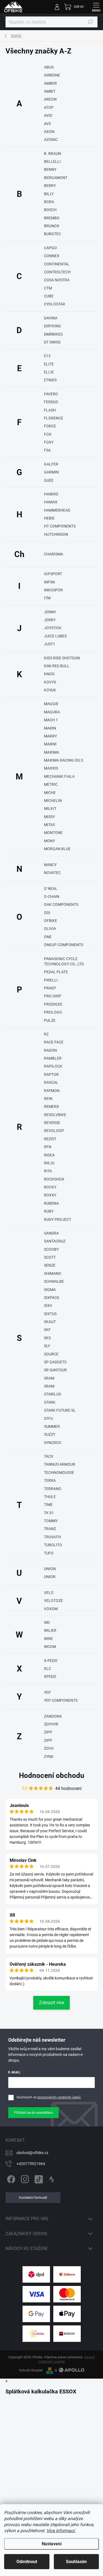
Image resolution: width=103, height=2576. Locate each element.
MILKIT (50, 808)
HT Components (60, 526)
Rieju (49, 1163)
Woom (50, 1647)
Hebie (49, 518)
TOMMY (51, 1521)
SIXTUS (50, 1314)
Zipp (48, 1740)
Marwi (50, 744)
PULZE (50, 1020)
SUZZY (50, 1434)
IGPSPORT (53, 574)
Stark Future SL (60, 1410)
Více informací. (61, 2531)
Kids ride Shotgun (62, 658)
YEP (47, 1692)
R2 (46, 1034)
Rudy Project (58, 1219)
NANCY (50, 865)
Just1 (50, 644)
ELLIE (49, 372)
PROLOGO (53, 1012)
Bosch (50, 210)
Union (50, 1569)
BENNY (50, 169)
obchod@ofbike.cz (32, 2153)
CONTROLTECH (57, 272)
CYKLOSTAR (55, 304)
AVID (48, 115)
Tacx (49, 1456)
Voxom (51, 1609)
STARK (50, 1402)
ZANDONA (53, 1716)
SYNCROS (52, 1443)
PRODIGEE (53, 1004)
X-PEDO (51, 1661)
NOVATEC (52, 873)
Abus (49, 67)
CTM (48, 288)
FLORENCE (54, 418)
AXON (49, 132)
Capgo (50, 248)
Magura (52, 712)
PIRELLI (51, 980)
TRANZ (50, 1529)
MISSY (49, 817)
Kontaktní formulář (33, 2198)
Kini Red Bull (57, 666)
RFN (48, 1147)
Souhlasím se (49, 2097)
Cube (49, 296)
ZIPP (48, 1732)
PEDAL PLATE (56, 972)
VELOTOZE (53, 1601)
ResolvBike (55, 1115)
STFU (48, 1418)
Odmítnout (27, 2562)
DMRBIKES (53, 334)
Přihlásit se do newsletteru (34, 2113)
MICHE (50, 793)
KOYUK (50, 690)
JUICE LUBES (55, 636)
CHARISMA (54, 554)
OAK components (61, 904)
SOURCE (51, 1354)
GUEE (49, 480)
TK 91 (49, 1513)
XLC (48, 1669)
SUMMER (52, 1426)
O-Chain (52, 897)
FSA (47, 450)
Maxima (51, 752)
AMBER (50, 83)
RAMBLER (53, 1058)
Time (48, 1505)
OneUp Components (64, 945)
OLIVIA (50, 929)
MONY (49, 841)
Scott (50, 1257)
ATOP (49, 107)
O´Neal (51, 889)
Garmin (51, 472)
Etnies (50, 380)
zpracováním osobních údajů (59, 2097)
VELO (49, 1593)
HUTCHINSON (56, 534)
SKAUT (50, 1322)
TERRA (50, 1480)
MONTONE (53, 833)
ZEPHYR (51, 1724)
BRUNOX (52, 226)
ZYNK (49, 1757)
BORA (49, 202)
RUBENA (51, 1203)
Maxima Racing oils (63, 760)
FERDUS (51, 402)
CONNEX (52, 256)
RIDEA (49, 1155)
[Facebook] (10, 2178)
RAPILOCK (53, 1066)
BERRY (50, 186)
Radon (50, 1050)
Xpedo (50, 1676)
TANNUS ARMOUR (60, 1464)
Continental (57, 264)
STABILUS (52, 1394)
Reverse (52, 1123)
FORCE (50, 426)
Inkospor (53, 590)
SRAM (49, 1378)
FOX (48, 434)
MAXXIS (51, 768)
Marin (50, 728)
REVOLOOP (54, 1131)
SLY (47, 1346)
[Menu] (96, 7)
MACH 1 (51, 720)
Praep (50, 988)
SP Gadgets (55, 1362)
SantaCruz (55, 1241)
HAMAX (51, 502)
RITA (48, 1171)
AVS (47, 124)
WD (47, 1622)
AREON (50, 99)
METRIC (51, 784)
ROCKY (50, 1187)
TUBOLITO (53, 1545)
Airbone (52, 75)
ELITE (49, 364)
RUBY (49, 1211)
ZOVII (49, 1748)
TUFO (49, 1553)
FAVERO (51, 394)
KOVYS (50, 682)
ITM (47, 598)
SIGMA (50, 1290)
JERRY (50, 620)
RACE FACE (54, 1042)
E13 (47, 356)
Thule (50, 1497)
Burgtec (52, 234)
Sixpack (52, 1298)
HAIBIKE (51, 494)
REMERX (51, 1107)
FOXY (49, 442)
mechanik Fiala (59, 776)
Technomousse (59, 1473)
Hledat (90, 22)
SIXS (48, 1306)
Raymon (52, 1091)
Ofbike (51, 921)
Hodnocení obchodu (52, 1775)
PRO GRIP (53, 996)
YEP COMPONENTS (61, 1700)
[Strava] (51, 2178)
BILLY (49, 194)
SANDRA (51, 1233)
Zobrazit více (51, 2003)
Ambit (50, 91)
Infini (49, 582)
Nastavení (52, 2544)
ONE (48, 937)
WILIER (50, 1630)
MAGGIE (51, 704)
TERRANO (53, 1489)
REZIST (50, 1139)
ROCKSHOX (54, 1179)
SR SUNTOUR (55, 1370)
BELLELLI (52, 161)
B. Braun (52, 154)
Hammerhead (57, 510)
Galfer (51, 464)
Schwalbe (54, 1281)
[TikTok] (38, 2178)
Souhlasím (76, 2562)
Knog (49, 674)
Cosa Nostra (57, 280)
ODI (47, 913)
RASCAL (51, 1082)
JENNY (50, 612)
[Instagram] (24, 2178)
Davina (51, 318)
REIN (48, 1099)
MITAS (49, 825)
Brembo (52, 218)
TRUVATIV (53, 1537)
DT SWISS (52, 342)
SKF (47, 1330)
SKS (47, 1338)
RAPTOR (51, 1074)
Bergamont (56, 178)
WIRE (48, 1639)
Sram (49, 1386)
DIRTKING (52, 326)
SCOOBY (51, 1249)
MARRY (50, 736)
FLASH (50, 410)
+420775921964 (31, 2164)
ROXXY (50, 1195)
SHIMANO (53, 1273)
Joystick (53, 628)
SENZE (50, 1265)
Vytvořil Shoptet (31, 2370)
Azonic (51, 140)
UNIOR (50, 1577)
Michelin (53, 801)
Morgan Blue (57, 849)
